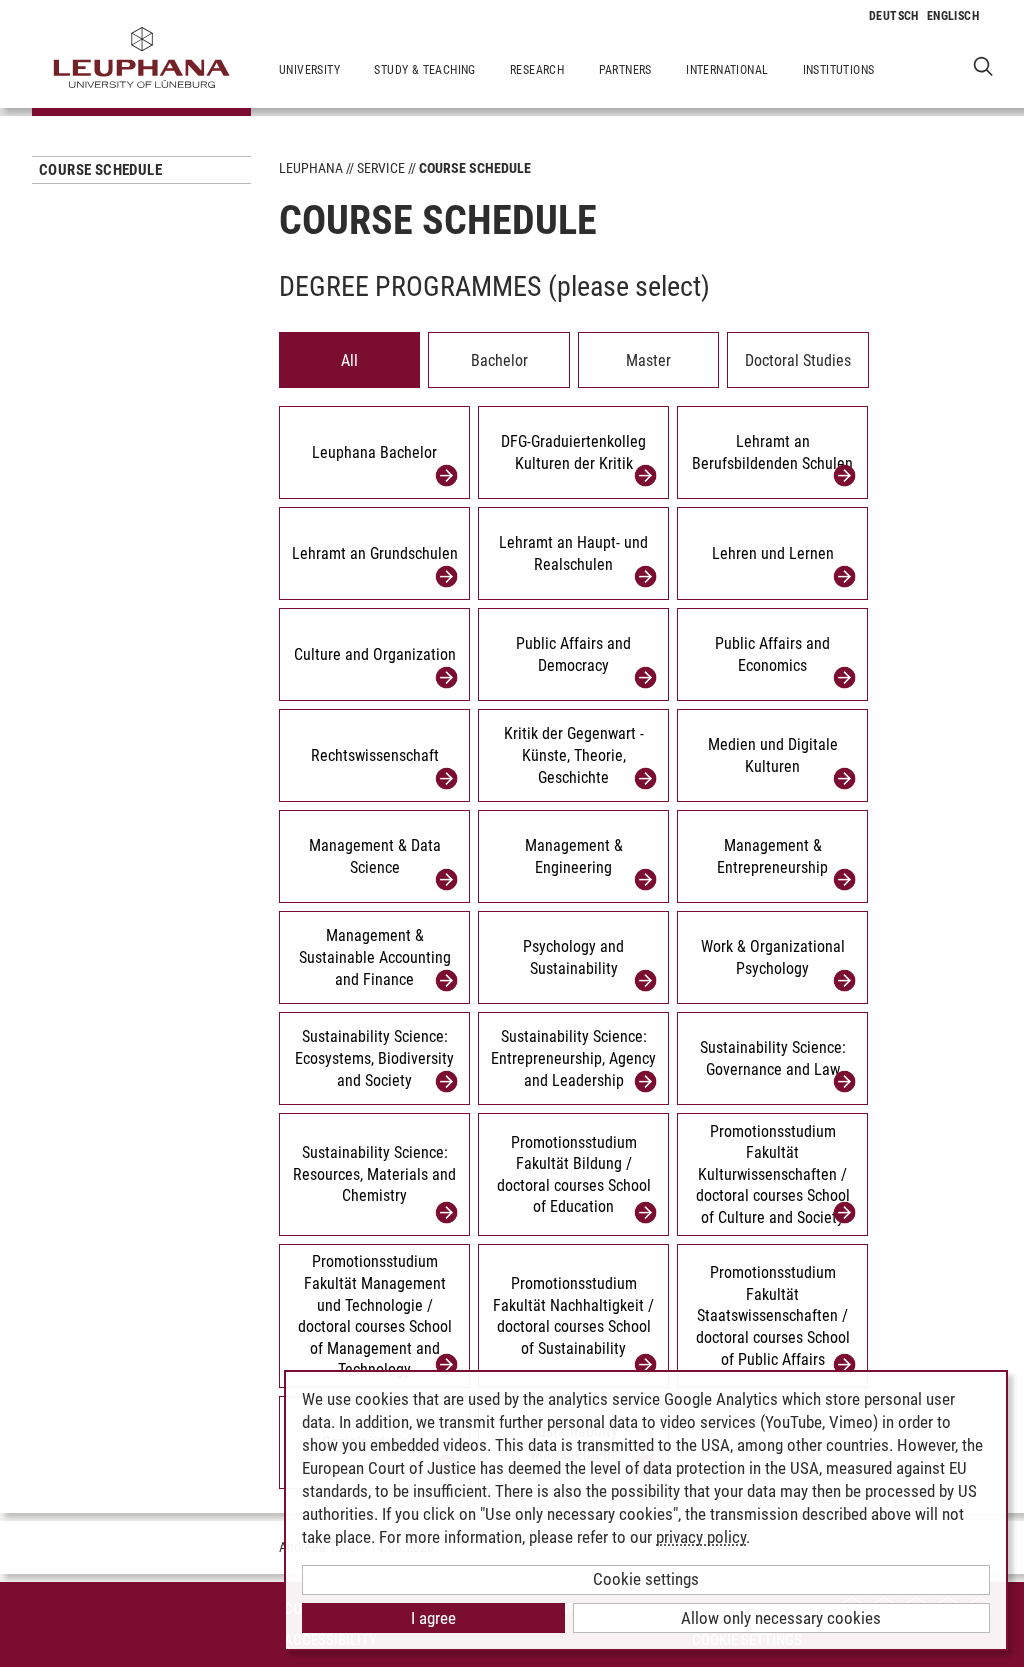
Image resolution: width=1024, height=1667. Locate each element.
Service (381, 168)
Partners (625, 70)
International (727, 70)
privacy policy (701, 1537)
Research (537, 70)
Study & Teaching (424, 70)
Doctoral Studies (798, 360)
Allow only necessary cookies (781, 1618)
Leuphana (311, 168)
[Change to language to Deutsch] (894, 16)
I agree (433, 1618)
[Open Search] (983, 65)
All (349, 360)
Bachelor (499, 360)
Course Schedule (100, 170)
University (309, 70)
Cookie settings (646, 1579)
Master (648, 360)
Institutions (839, 70)
